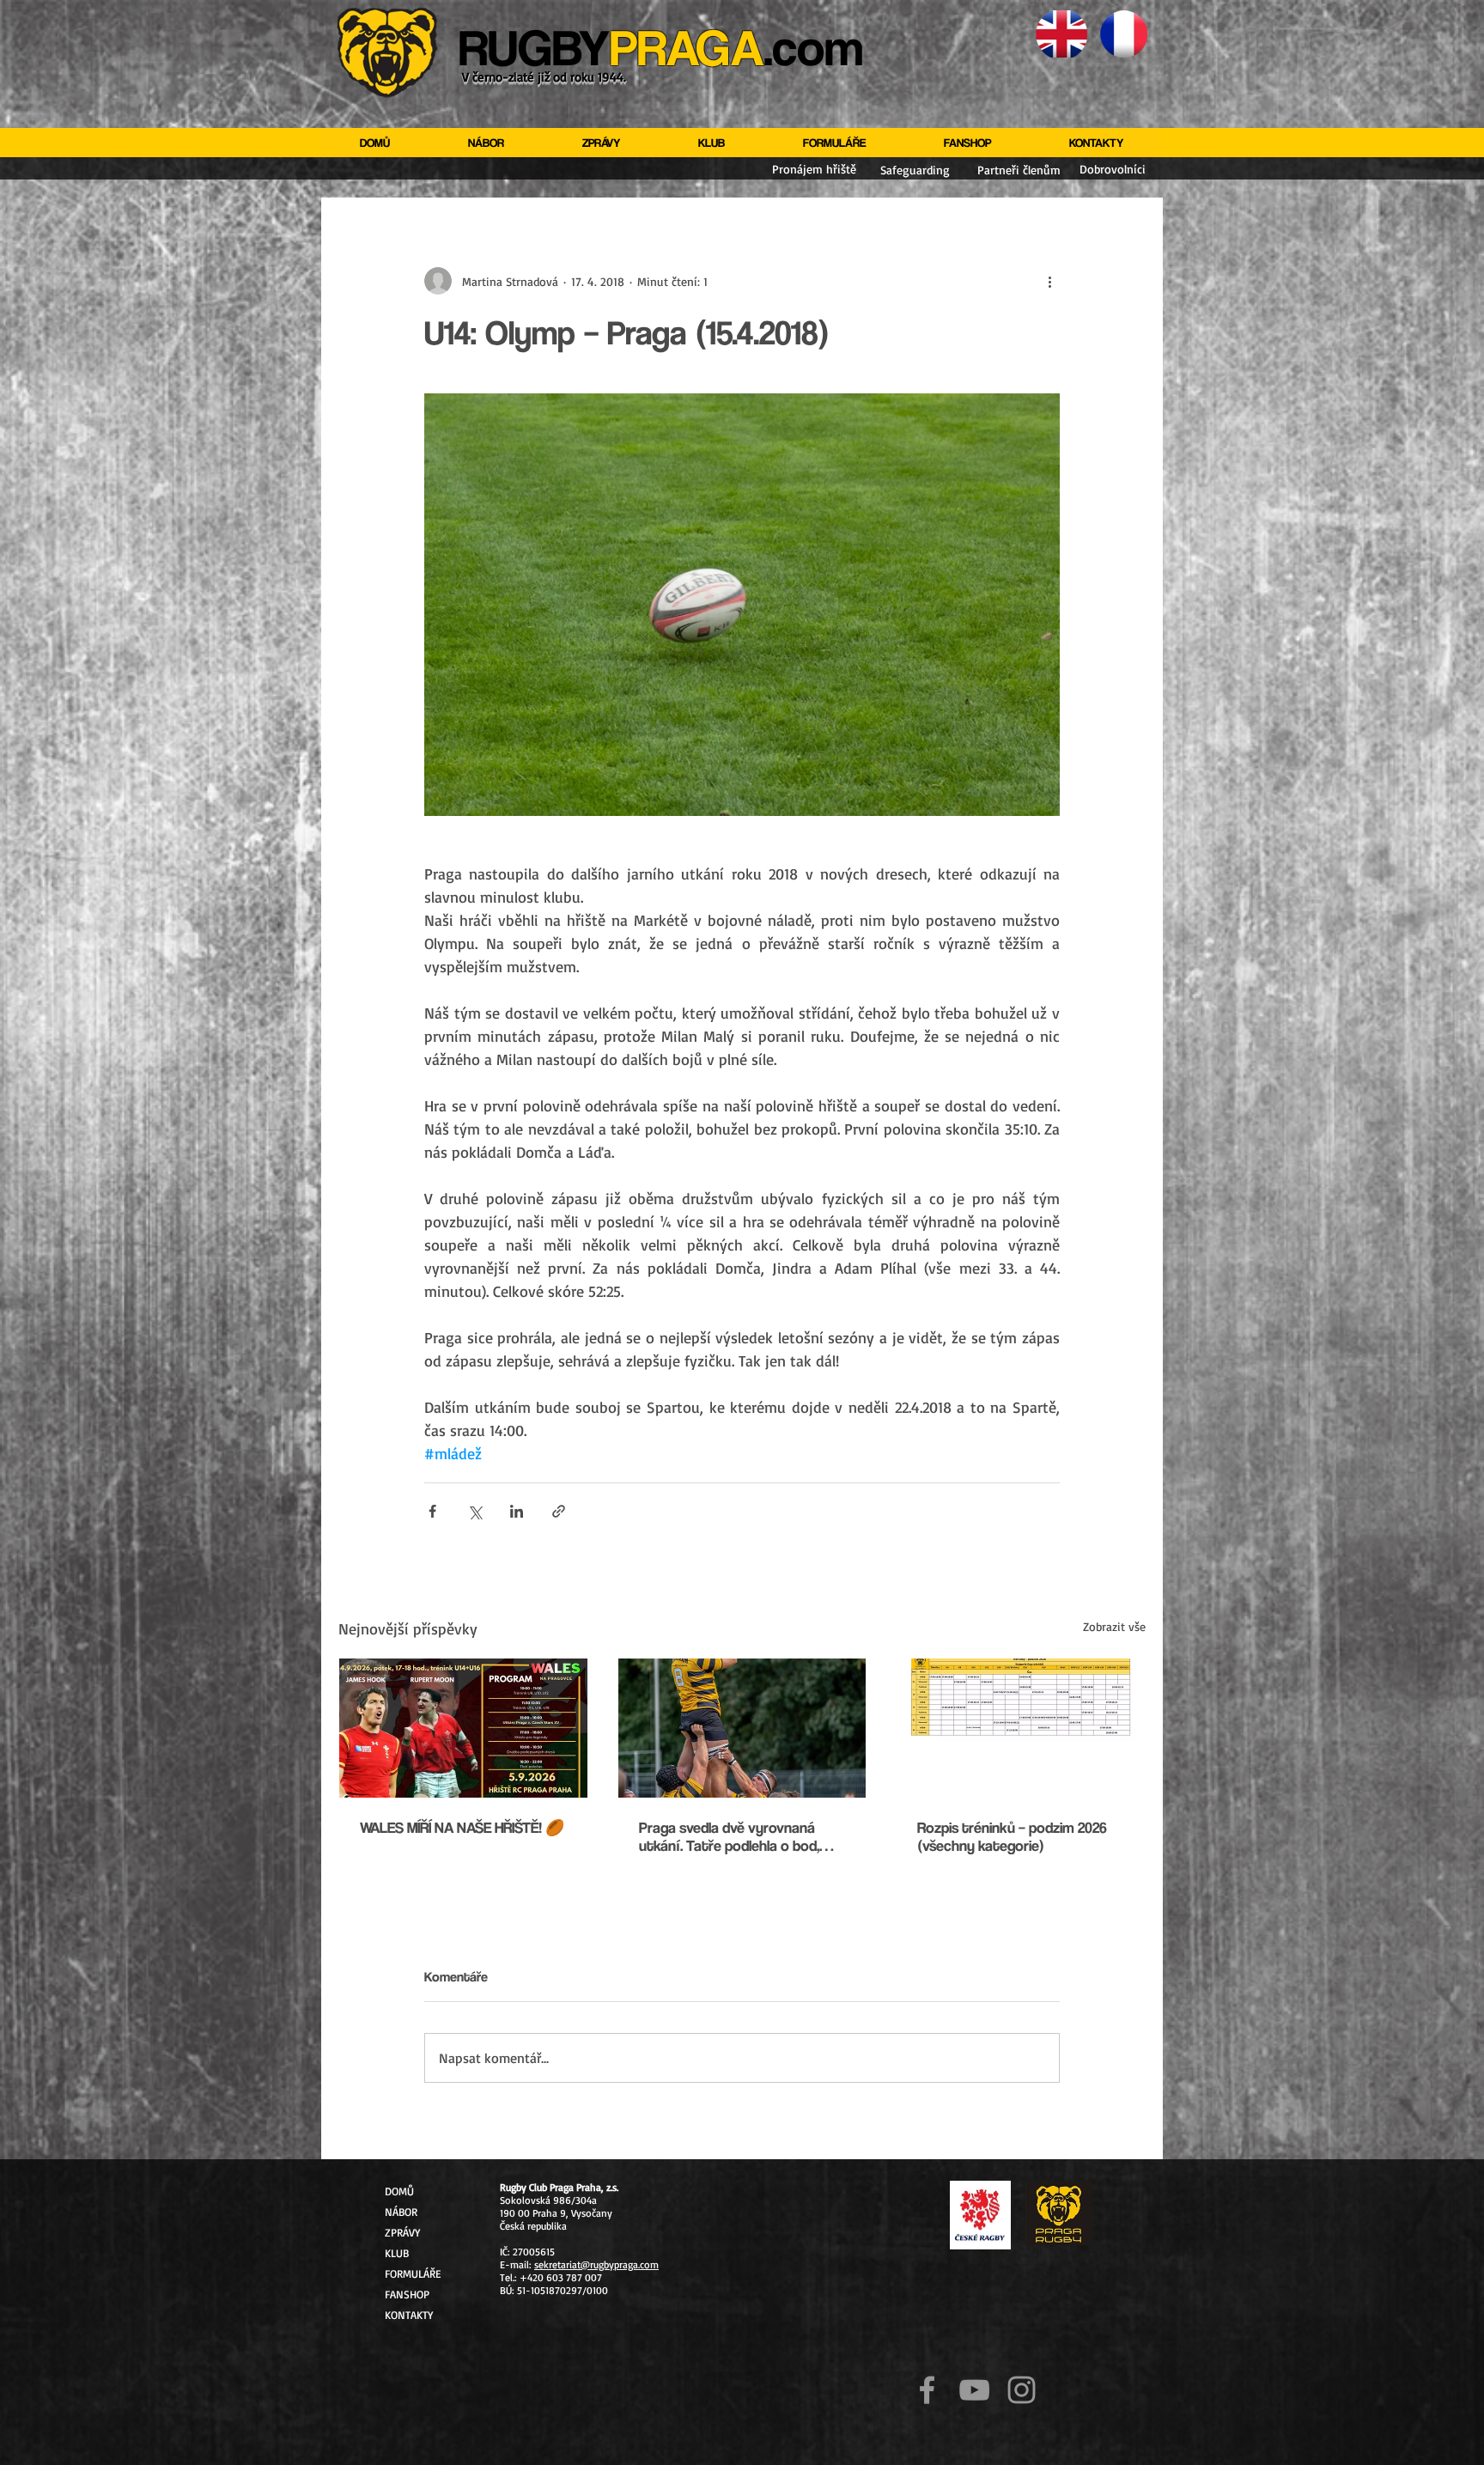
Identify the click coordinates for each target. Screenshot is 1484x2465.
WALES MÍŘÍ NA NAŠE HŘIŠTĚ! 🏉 (462, 1827)
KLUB (397, 2253)
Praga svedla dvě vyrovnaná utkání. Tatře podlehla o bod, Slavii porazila (729, 1836)
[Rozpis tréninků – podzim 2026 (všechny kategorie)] (1021, 1728)
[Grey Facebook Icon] (927, 2390)
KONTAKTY (409, 2315)
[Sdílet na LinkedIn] (517, 1511)
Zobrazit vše (1114, 1626)
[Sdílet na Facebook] (432, 1511)
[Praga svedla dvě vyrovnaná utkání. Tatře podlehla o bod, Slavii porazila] (742, 1728)
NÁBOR (401, 2212)
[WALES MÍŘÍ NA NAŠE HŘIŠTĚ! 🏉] (463, 1728)
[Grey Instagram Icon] (1022, 2390)
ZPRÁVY (402, 2232)
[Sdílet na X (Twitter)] (474, 1511)
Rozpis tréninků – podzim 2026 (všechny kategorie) (1012, 1836)
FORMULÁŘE (413, 2273)
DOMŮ (399, 2191)
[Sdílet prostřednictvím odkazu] (559, 1511)
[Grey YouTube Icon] (974, 2390)
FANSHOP (407, 2294)
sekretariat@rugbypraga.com (596, 2264)
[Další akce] (1049, 281)
